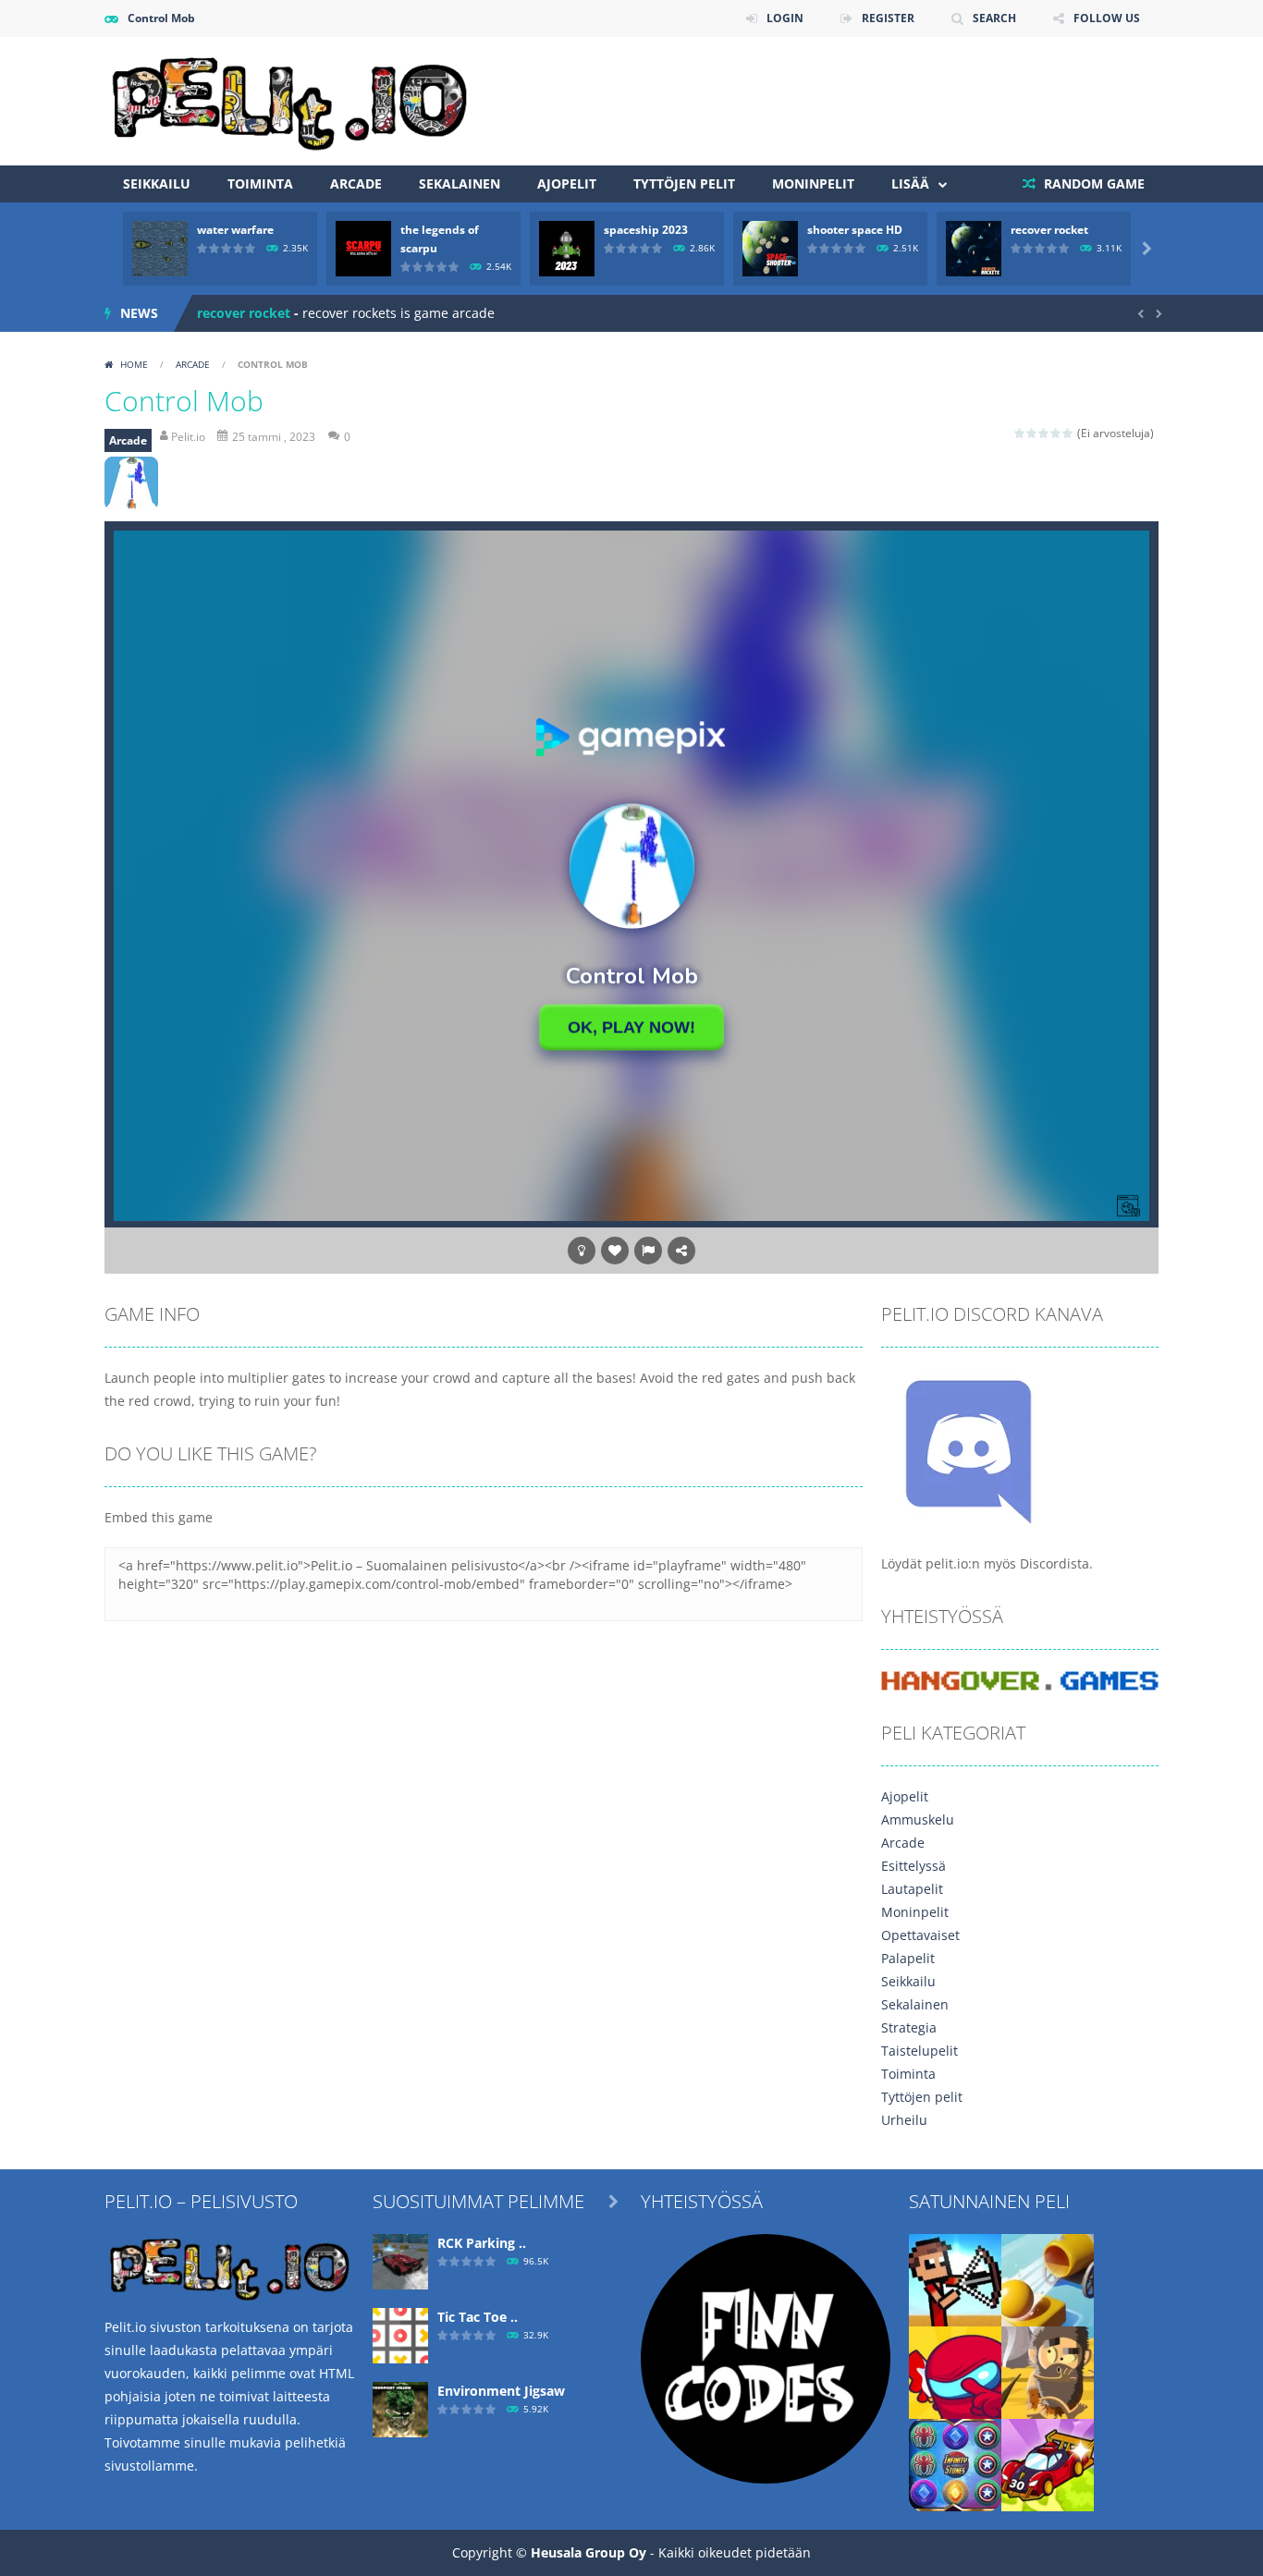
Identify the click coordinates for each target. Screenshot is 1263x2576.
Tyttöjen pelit (684, 183)
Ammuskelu (918, 1819)
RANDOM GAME (1092, 183)
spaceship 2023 (646, 230)
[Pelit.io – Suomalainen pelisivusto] (289, 99)
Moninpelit (813, 183)
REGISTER (888, 18)
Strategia (909, 2027)
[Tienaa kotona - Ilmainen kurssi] (766, 2356)
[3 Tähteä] (1044, 433)
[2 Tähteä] (1032, 433)
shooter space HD (855, 230)
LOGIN (785, 18)
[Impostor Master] (955, 2370)
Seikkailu (157, 183)
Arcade (356, 183)
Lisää (910, 183)
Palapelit (908, 1958)
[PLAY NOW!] (160, 247)
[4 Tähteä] (1056, 433)
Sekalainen (460, 183)
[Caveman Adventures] (1048, 2370)
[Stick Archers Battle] (955, 2278)
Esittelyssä (914, 1866)
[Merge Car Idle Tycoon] (1048, 2463)
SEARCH (994, 18)
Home (134, 364)
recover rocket (1049, 230)
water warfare (235, 230)
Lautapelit (912, 1889)
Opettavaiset (920, 1935)
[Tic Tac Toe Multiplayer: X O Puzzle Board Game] (400, 2333)
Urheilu (904, 2120)
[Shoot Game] (1048, 2278)
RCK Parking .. (482, 2243)
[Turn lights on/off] (582, 1251)
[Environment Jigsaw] (400, 2407)
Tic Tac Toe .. (478, 2317)
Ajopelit (567, 183)
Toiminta (260, 183)
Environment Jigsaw (501, 2391)
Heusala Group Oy (589, 2552)
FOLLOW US (1107, 18)
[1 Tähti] (1020, 433)
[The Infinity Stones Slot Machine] (955, 2463)
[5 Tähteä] (1068, 433)
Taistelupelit (920, 2051)
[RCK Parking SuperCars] (400, 2259)
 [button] (648, 1251)
